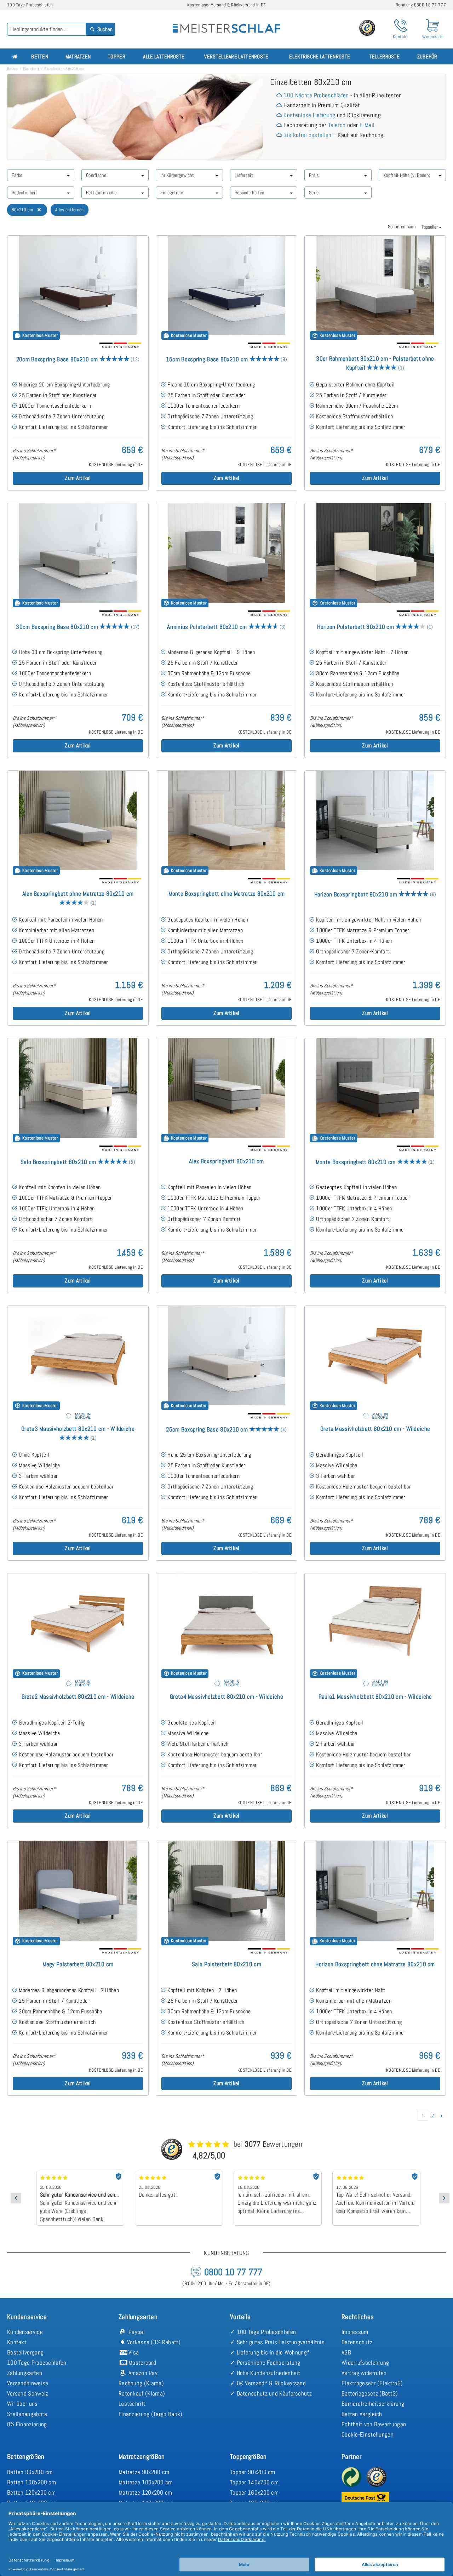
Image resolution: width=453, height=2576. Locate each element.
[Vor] (441, 2116)
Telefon (337, 125)
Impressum (355, 2332)
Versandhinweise (28, 2383)
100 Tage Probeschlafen (37, 2363)
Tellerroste (385, 56)
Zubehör (427, 56)
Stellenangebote (27, 2414)
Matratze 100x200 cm (146, 2482)
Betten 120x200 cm (31, 2492)
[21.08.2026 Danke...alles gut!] (82, 2173)
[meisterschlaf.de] (226, 23)
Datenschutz (357, 2342)
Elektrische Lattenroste (320, 56)
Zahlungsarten (25, 2373)
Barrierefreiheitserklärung (373, 2404)
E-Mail (367, 125)
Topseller (430, 227)
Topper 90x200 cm (253, 2472)
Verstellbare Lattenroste (236, 56)
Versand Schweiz (28, 2393)
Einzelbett (31, 69)
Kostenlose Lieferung (309, 115)
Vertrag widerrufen (364, 2373)
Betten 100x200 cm (31, 2482)
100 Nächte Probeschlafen (316, 95)
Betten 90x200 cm (30, 2472)
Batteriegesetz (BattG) (370, 2393)
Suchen (104, 29)
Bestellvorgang (25, 2352)
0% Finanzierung (27, 2424)
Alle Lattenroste (164, 56)
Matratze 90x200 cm (144, 2472)
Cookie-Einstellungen (368, 2434)
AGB (346, 2352)
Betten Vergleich (362, 2414)
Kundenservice (25, 2332)
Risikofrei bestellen (307, 135)
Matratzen (78, 56)
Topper (117, 56)
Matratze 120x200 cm (145, 2492)
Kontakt (17, 2342)
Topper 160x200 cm (254, 2492)
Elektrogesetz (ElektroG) (372, 2383)
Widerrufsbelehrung (365, 2363)
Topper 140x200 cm (254, 2482)
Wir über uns (22, 2404)
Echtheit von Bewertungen (374, 2424)
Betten (40, 56)
